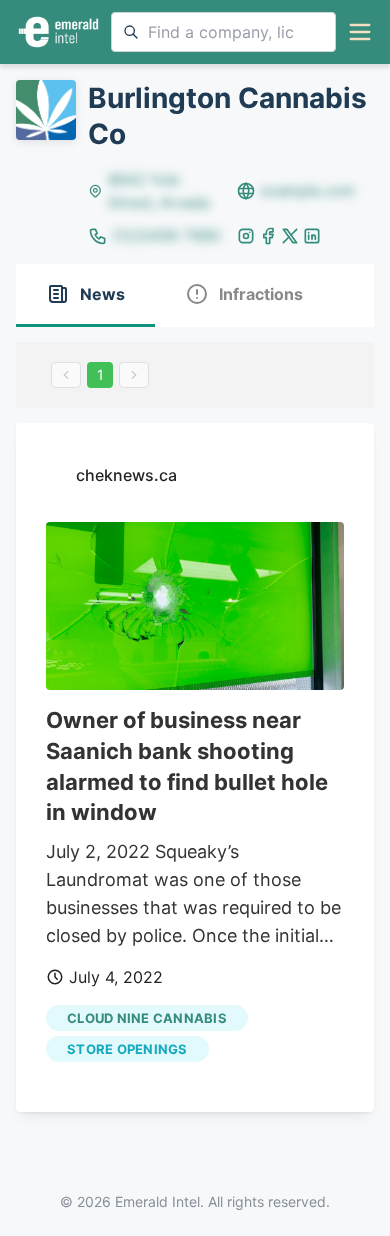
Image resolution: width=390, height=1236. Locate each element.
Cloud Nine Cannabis (147, 1018)
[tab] (85, 295)
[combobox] (223, 32)
